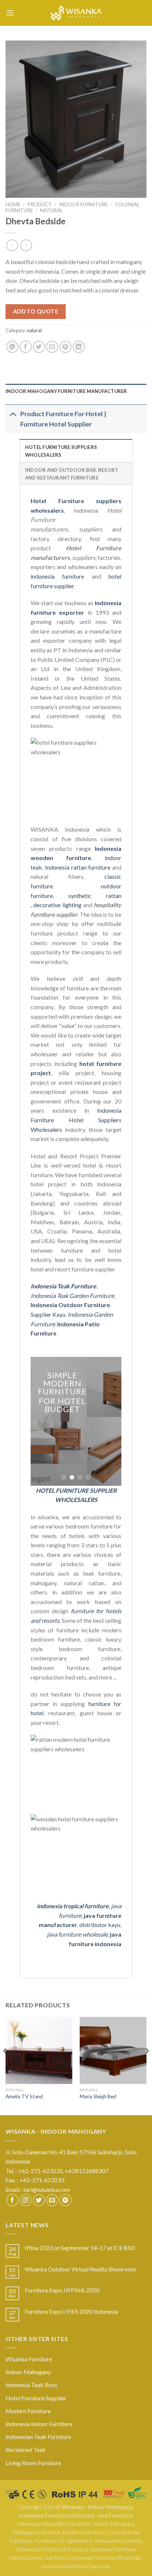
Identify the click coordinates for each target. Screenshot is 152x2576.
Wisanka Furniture (29, 2359)
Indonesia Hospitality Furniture (54, 2524)
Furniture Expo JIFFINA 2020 (62, 2290)
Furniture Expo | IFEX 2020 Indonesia (71, 2311)
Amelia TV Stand (24, 2096)
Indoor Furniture (83, 204)
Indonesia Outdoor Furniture (70, 1305)
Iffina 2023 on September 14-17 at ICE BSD (80, 2248)
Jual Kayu (55, 2558)
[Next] (147, 2065)
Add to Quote (36, 311)
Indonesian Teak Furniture (38, 2437)
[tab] (76, 391)
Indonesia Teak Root (31, 2385)
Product (40, 204)
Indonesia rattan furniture (78, 867)
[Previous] (5, 2065)
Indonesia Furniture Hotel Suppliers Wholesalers (76, 1120)
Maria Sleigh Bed (98, 2096)
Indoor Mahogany (28, 2372)
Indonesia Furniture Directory (57, 2515)
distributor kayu (100, 1925)
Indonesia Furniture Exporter (76, 2566)
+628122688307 (87, 2171)
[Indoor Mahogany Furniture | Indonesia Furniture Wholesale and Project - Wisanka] (76, 13)
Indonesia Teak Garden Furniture (72, 1296)
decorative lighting (57, 905)
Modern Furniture (28, 2411)
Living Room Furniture (33, 2463)
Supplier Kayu (48, 1314)
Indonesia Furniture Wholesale (105, 2558)
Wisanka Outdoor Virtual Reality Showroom (80, 2269)
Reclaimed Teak (26, 2449)
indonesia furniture (57, 576)
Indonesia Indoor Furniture (39, 2424)
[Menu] (10, 13)
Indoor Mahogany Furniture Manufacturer (66, 391)
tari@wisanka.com (47, 2189)
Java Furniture (115, 2515)
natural (51, 210)
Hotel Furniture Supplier (36, 2398)
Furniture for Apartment (63, 2541)
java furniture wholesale (77, 1934)
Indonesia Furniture (118, 2541)
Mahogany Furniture (37, 2532)
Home (13, 204)
